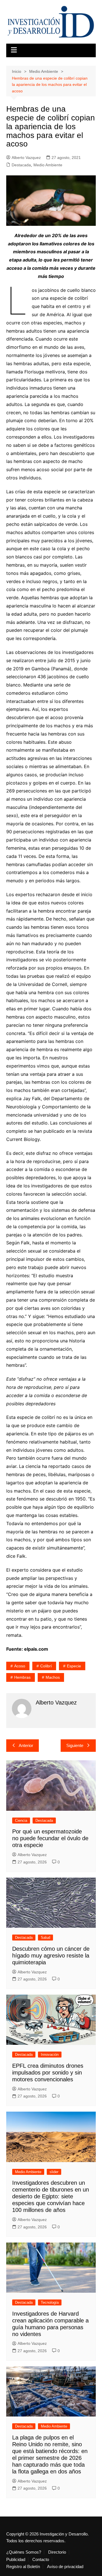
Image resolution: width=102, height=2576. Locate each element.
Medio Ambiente (48, 165)
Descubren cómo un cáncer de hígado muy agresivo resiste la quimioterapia (51, 1956)
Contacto (41, 2560)
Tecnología (50, 2302)
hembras (22, 1677)
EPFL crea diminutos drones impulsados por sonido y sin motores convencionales (48, 2073)
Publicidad (16, 2560)
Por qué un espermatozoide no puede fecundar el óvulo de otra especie (50, 1838)
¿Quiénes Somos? (24, 2552)
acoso (20, 1666)
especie (74, 1666)
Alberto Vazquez (26, 158)
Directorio (57, 2552)
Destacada (21, 165)
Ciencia (21, 1821)
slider (54, 2172)
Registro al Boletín (23, 2567)
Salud (45, 1938)
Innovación (50, 2055)
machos (53, 1677)
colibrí (46, 1666)
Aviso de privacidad (65, 2567)
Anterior (26, 1745)
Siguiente (75, 1745)
